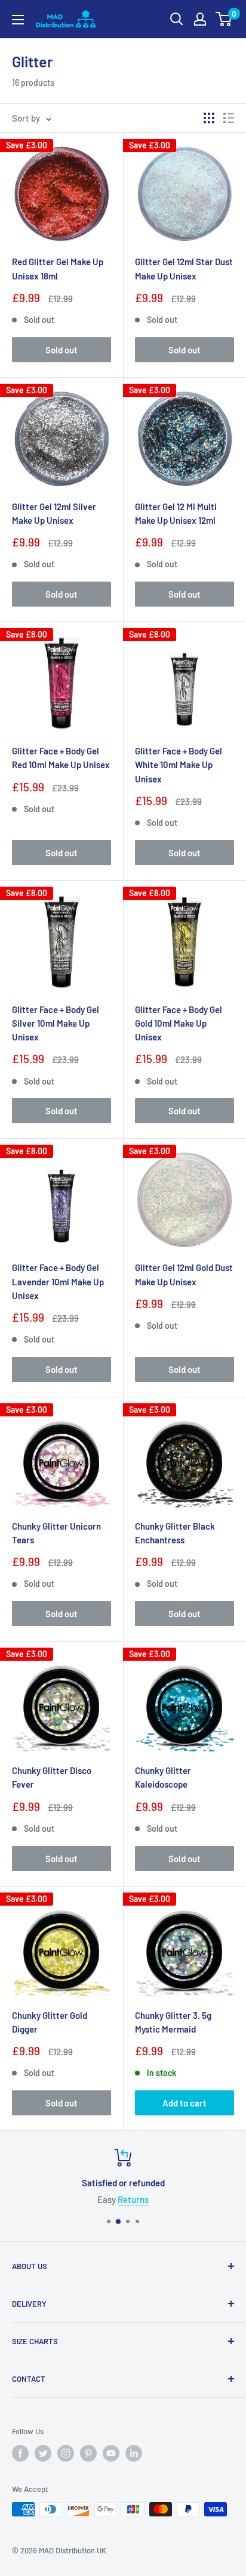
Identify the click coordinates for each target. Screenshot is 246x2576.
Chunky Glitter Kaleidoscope (163, 1777)
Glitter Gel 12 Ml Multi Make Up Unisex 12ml (176, 513)
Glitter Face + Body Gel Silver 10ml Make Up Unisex (56, 1023)
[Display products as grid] (209, 118)
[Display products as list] (229, 118)
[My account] (200, 19)
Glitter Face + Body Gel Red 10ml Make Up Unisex (61, 758)
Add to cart (184, 2103)
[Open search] (177, 19)
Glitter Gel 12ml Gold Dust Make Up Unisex (184, 1274)
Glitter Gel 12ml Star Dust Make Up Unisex (184, 268)
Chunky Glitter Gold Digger (50, 2022)
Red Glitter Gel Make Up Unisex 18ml (58, 268)
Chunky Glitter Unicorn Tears (56, 1533)
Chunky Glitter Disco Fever (52, 1777)
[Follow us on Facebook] (20, 2453)
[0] (224, 19)
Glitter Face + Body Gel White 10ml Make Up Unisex (179, 765)
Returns (133, 2199)
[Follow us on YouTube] (111, 2453)
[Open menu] (18, 20)
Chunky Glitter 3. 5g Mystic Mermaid (173, 2022)
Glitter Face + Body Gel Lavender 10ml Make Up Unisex (58, 1281)
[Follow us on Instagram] (66, 2453)
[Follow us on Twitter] (43, 2453)
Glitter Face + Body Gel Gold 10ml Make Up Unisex (179, 1023)
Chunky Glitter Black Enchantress (175, 1533)
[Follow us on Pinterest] (88, 2453)
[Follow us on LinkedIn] (134, 2453)
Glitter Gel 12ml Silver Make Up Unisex (54, 513)
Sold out (61, 350)
